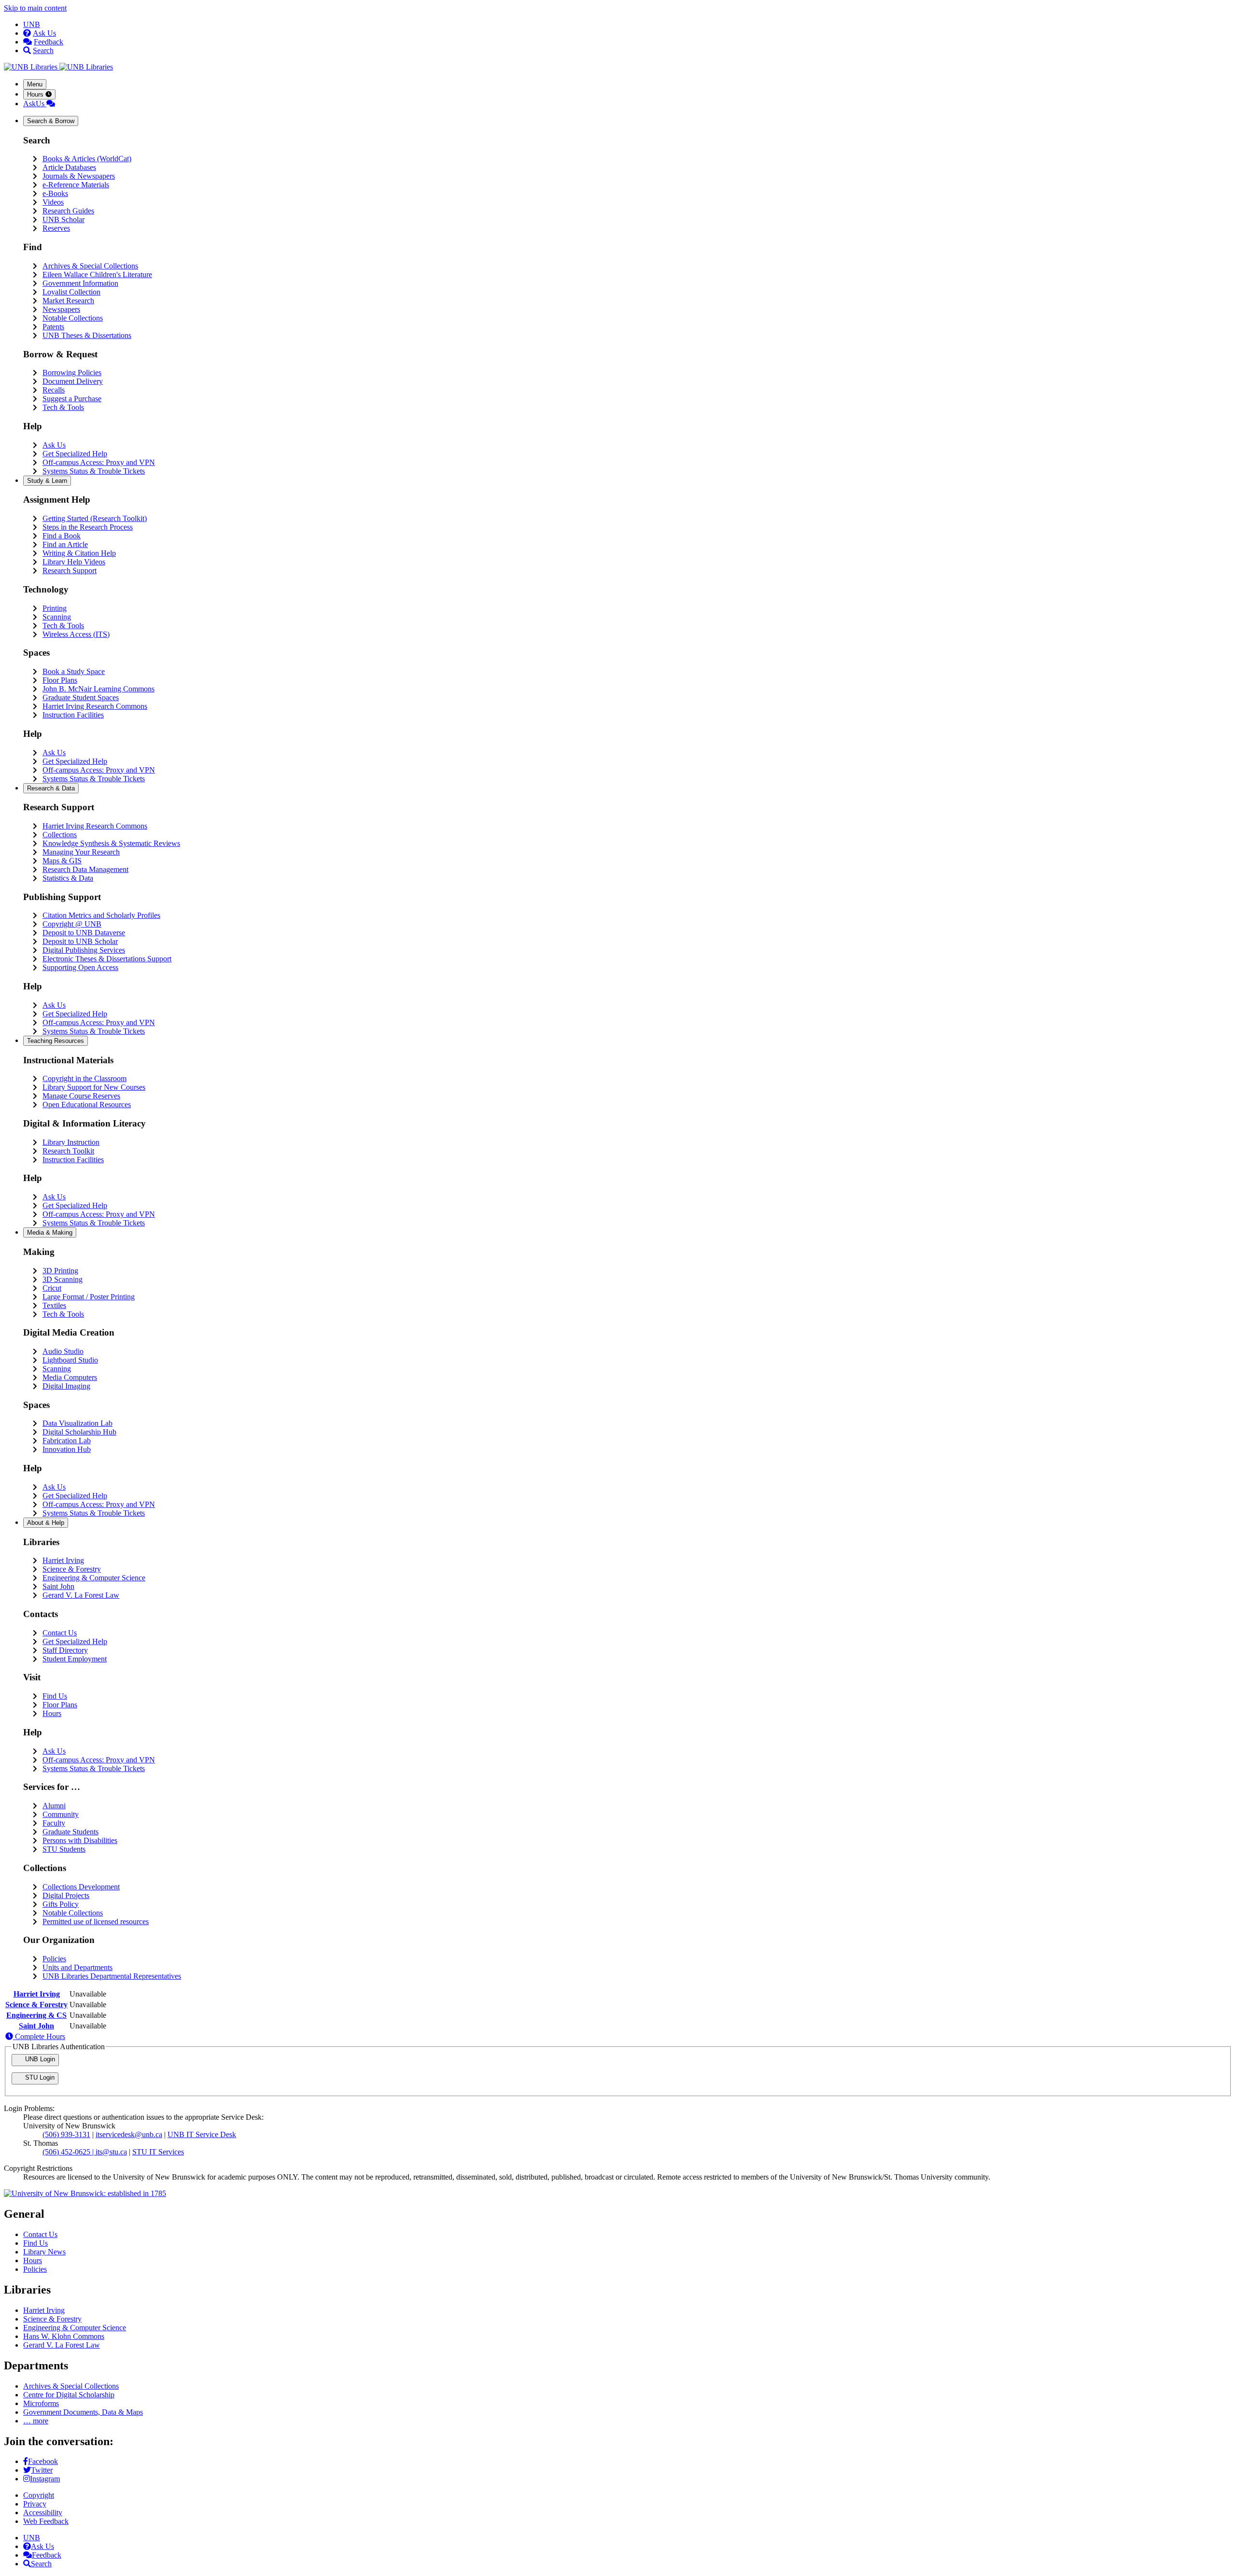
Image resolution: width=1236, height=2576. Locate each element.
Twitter (42, 2470)
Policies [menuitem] (54, 1959)
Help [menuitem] (46, 1523)
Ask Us (44, 33)
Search (43, 50)
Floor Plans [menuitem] (60, 680)
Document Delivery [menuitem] (73, 381)
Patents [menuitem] (53, 327)
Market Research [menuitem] (68, 301)
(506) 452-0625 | (69, 2152)
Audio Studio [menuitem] (63, 1351)
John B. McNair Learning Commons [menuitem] (98, 689)
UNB (32, 24)
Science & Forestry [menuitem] (72, 1569)
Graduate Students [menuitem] (70, 1832)
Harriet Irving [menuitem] (63, 1560)
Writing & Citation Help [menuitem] (79, 553)
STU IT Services (158, 2152)
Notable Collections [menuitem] (73, 318)
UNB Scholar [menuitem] (63, 219)
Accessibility (43, 2513)
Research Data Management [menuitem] (85, 869)
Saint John (36, 2026)
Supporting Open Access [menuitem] (80, 967)
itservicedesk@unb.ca (129, 2134)
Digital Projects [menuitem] (66, 1895)
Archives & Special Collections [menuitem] (90, 266)
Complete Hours (39, 2036)
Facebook (43, 2461)
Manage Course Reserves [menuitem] (81, 1096)
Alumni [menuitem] (54, 1806)
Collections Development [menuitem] (81, 1887)
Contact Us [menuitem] (60, 1633)
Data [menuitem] (51, 788)
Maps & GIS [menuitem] (62, 861)
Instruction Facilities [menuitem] (73, 715)
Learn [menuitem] (47, 481)
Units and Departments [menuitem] (77, 1967)
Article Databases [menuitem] (69, 167)
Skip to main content (35, 8)
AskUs (35, 104)
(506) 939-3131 (66, 2134)
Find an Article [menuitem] (65, 544)
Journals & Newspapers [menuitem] (79, 176)
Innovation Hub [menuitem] (67, 1449)
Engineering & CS (36, 2015)
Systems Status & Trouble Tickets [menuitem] (94, 471)
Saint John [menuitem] (58, 1586)
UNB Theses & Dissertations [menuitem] (87, 335)
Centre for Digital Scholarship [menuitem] (69, 2395)
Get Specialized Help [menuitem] (75, 454)
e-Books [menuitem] (55, 193)
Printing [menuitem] (55, 608)
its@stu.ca (111, 2152)
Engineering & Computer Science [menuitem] (94, 1578)
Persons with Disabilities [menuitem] (80, 1840)
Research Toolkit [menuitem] (68, 1151)
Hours (36, 94)
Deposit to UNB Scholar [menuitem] (80, 941)
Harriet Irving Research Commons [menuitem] (95, 706)
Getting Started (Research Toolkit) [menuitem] (95, 518)
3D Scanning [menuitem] (63, 1279)
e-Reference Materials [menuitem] (76, 185)
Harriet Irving (37, 1994)
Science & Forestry (36, 2005)
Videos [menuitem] (53, 202)
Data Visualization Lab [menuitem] (77, 1423)
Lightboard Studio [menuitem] (70, 1360)
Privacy (35, 2504)
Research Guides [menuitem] (68, 211)
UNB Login (39, 2059)
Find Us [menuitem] (55, 1696)
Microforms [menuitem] (41, 2403)
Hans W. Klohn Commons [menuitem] (64, 2336)
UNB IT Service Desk (202, 2134)
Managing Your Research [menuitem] (81, 852)
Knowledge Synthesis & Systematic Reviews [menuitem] (111, 843)
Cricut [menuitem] (52, 1288)
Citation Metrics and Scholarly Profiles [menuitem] (101, 915)
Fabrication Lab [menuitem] (67, 1441)
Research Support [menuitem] (70, 570)
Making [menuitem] (50, 1232)
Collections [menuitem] (60, 835)
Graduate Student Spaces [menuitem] (81, 697)
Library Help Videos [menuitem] (74, 562)
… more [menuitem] (36, 2421)
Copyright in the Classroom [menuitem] (84, 1078)
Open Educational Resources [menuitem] (87, 1105)
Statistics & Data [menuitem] (68, 878)
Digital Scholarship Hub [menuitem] (79, 1432)
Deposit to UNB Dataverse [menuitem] (84, 933)
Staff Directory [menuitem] (65, 1650)
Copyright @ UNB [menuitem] (72, 924)
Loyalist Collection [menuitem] (71, 292)
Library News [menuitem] (44, 2252)
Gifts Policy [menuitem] (61, 1904)
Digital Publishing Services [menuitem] (84, 950)
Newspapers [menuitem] (61, 309)
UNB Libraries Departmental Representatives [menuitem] (112, 1976)
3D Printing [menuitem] (60, 1271)
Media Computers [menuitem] (70, 1377)
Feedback (49, 42)
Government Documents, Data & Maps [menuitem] (83, 2412)
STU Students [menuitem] (64, 1849)
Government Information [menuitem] (80, 283)
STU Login (39, 2077)
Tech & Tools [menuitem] (63, 407)
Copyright (39, 2495)
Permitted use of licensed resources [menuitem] (96, 1921)
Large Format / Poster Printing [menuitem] (89, 1297)
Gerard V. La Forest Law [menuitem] (81, 1595)
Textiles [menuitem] (54, 1305)
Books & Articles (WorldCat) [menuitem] (87, 159)
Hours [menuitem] (52, 1713)
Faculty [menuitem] (54, 1823)
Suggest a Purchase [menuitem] (72, 399)
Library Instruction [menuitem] (71, 1142)
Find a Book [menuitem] (62, 536)
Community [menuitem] (61, 1814)
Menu (35, 84)
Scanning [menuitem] (57, 617)
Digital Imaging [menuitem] (66, 1386)
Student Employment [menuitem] (75, 1659)
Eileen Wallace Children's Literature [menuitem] (97, 274)
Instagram (45, 2479)
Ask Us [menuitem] (54, 445)
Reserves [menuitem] (56, 228)
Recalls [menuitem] (54, 390)
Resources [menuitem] (56, 1041)
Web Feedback (46, 2521)
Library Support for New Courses (94, 1087)
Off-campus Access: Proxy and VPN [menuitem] (99, 462)
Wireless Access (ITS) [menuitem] (76, 634)
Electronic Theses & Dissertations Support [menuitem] (107, 959)
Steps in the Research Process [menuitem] (88, 527)
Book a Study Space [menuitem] (74, 671)
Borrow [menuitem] (51, 121)
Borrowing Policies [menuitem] (72, 373)
